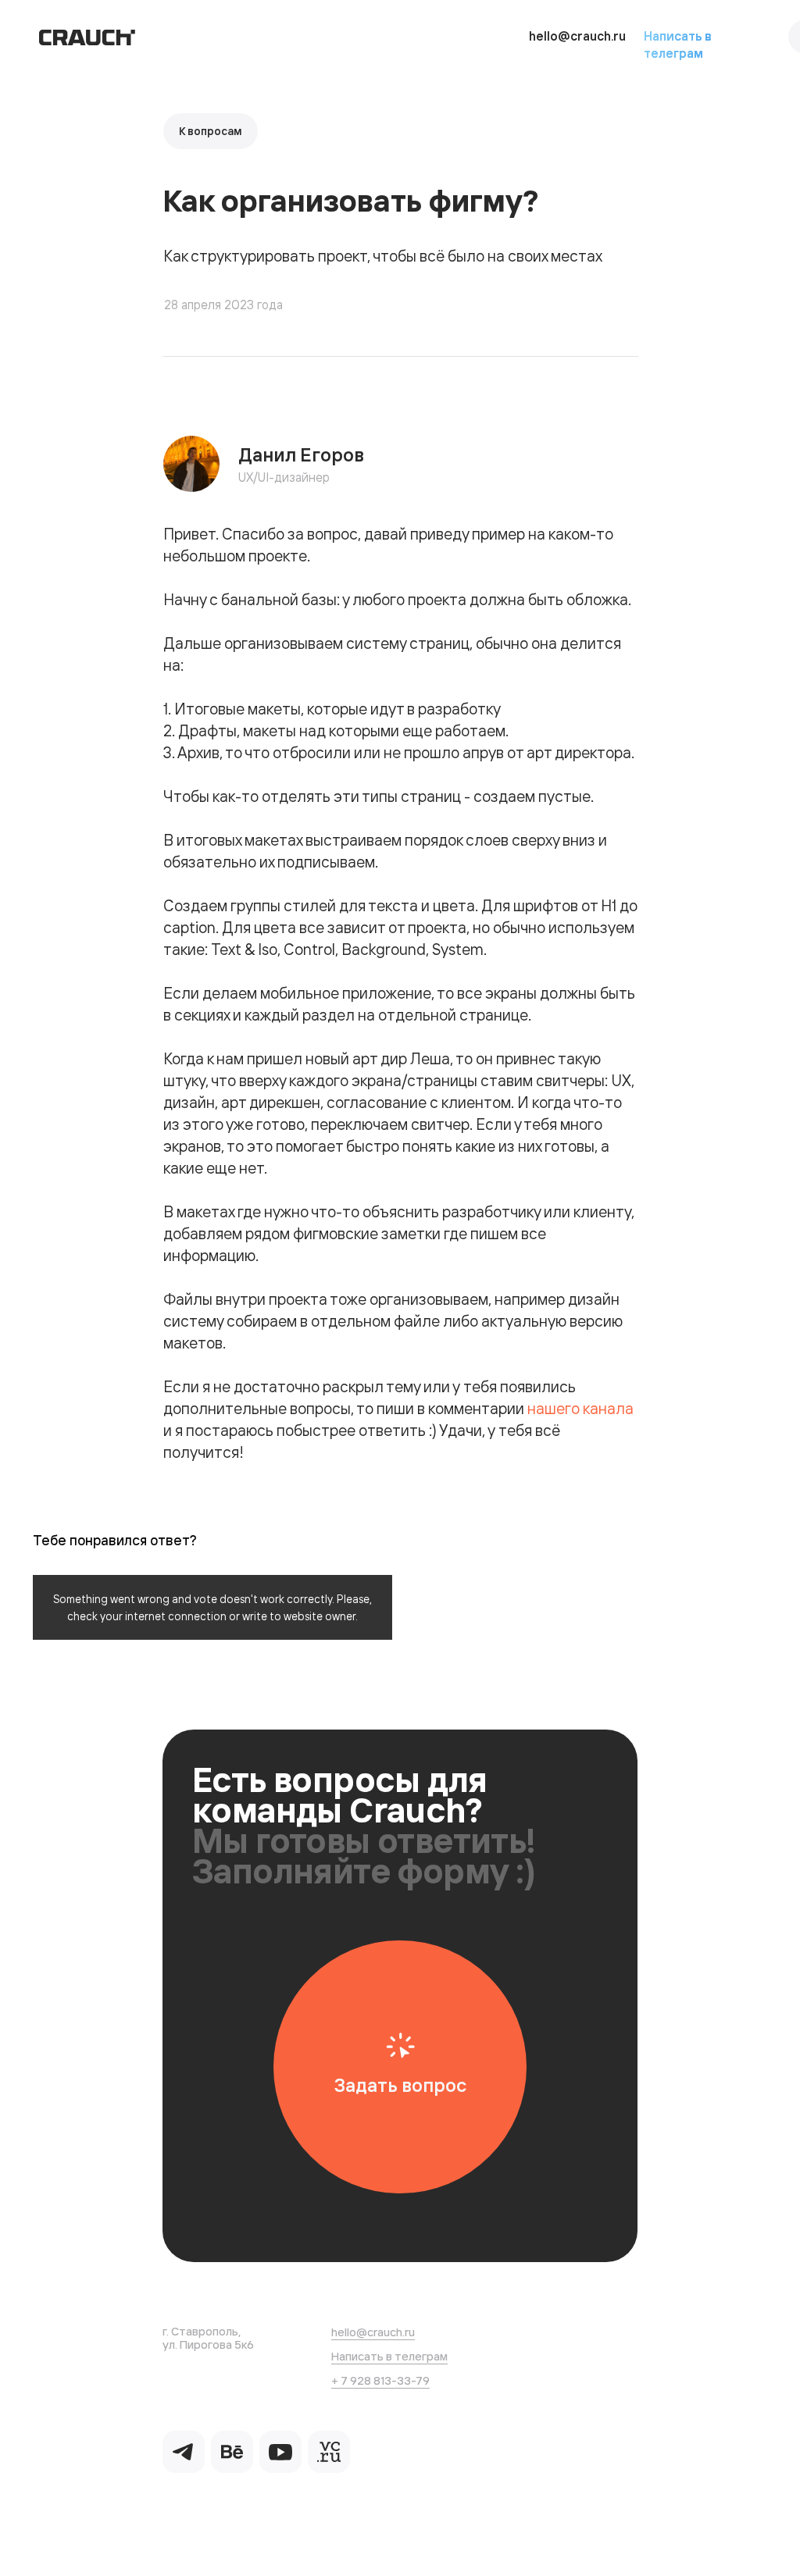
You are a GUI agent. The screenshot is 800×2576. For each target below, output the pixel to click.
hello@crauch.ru (577, 36)
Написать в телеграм (389, 2356)
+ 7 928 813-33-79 (380, 2380)
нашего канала (580, 1408)
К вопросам (211, 131)
